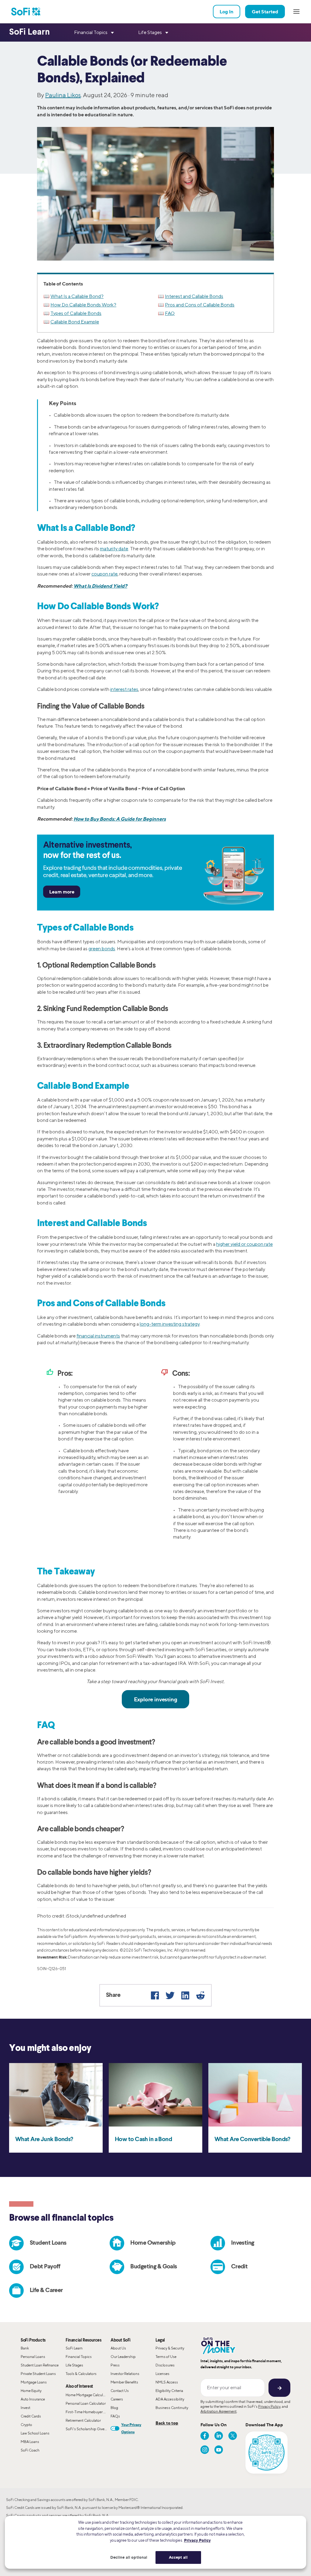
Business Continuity (172, 2408)
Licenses (162, 2374)
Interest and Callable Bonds (194, 296)
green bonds (102, 949)
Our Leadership (123, 2357)
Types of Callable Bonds (76, 313)
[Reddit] (200, 1995)
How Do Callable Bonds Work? (83, 305)
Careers (117, 2399)
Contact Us (120, 2391)
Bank (25, 2348)
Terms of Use (166, 2357)
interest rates (124, 689)
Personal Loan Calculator (86, 2403)
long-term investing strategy (170, 1324)
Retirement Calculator (83, 2420)
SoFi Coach (30, 2450)
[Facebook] (155, 1995)
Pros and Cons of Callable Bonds (200, 305)
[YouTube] (219, 2450)
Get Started (265, 12)
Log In (227, 12)
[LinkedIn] (185, 1995)
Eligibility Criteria (169, 2391)
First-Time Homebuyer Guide (88, 2412)
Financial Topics (79, 2357)
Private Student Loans (38, 2374)
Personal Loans (33, 2357)
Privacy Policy (269, 2406)
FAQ (170, 313)
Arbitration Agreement (219, 2411)
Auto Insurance (33, 2399)
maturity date (114, 549)
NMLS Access (167, 2382)
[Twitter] (170, 1995)
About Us (118, 2348)
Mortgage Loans (34, 2382)
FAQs (115, 2416)
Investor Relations (125, 2374)
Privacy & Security (170, 2348)
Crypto (26, 2425)
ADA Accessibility (170, 2399)
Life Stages (74, 2365)
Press (115, 2365)
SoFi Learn (74, 2348)
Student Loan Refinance (40, 2365)
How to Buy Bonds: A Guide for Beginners (120, 819)
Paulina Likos (63, 95)
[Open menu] (296, 12)
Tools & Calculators (81, 2374)
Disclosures (165, 2365)
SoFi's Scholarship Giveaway (88, 2429)
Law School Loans (35, 2433)
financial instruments (98, 1336)
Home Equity (31, 2391)
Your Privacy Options (131, 2428)
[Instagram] (205, 2450)
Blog (114, 2408)
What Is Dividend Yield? (100, 586)
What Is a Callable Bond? (77, 296)
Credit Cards (31, 2416)
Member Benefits (124, 2382)
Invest (26, 2408)
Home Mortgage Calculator (87, 2395)
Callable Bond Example (75, 322)
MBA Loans (30, 2442)
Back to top (167, 2423)
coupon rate (104, 574)
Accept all (178, 2557)
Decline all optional (129, 2557)
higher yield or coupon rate (244, 1244)
